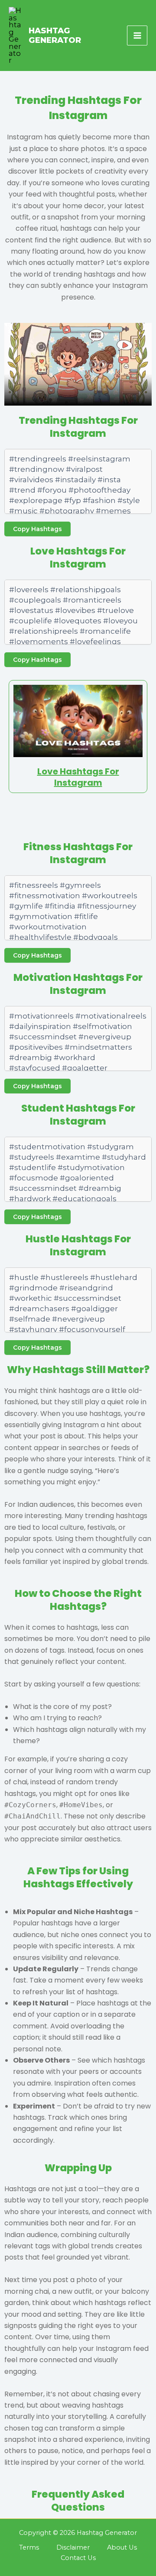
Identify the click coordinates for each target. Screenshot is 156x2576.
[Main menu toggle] (137, 36)
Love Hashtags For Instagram (78, 777)
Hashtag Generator (55, 35)
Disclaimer (73, 2547)
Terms (29, 2547)
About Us (122, 2547)
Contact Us (78, 2558)
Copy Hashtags (37, 529)
